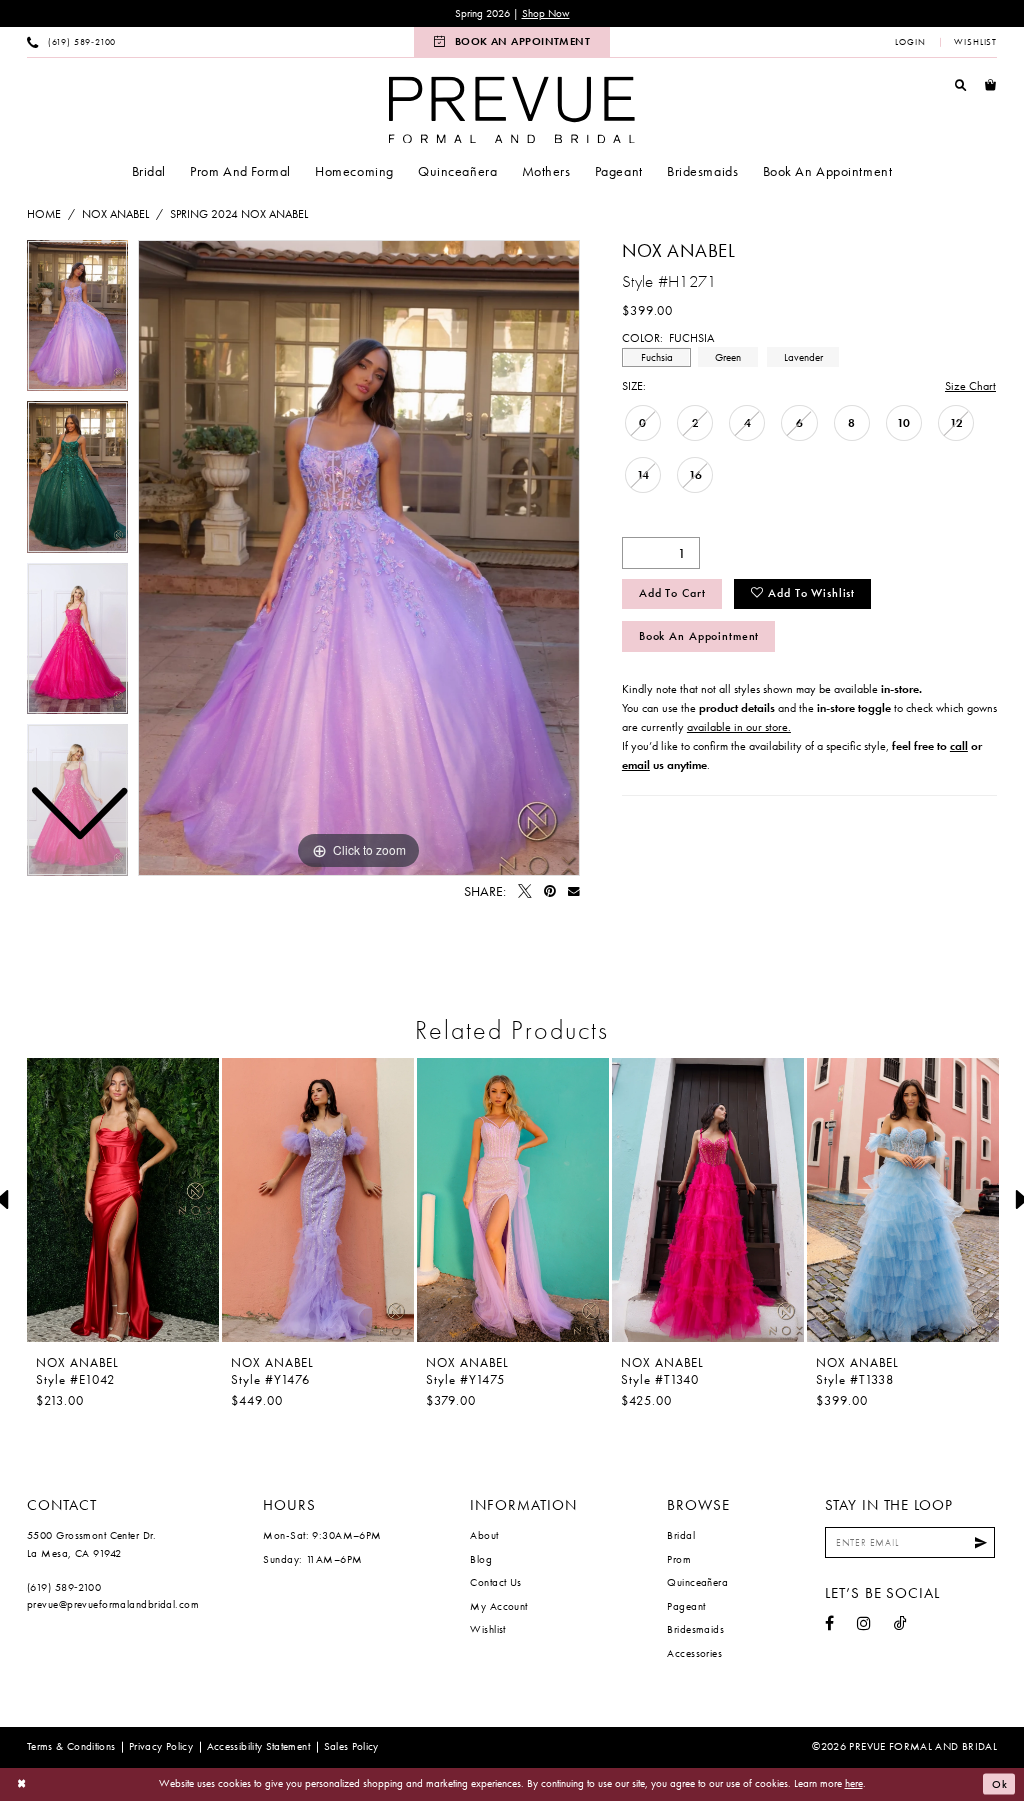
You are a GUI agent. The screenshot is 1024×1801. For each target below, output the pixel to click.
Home (44, 214)
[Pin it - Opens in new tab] (550, 892)
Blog (481, 1559)
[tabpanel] (359, 558)
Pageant (686, 1606)
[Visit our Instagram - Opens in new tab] (864, 1624)
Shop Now (546, 13)
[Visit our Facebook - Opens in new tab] (829, 1624)
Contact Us (495, 1582)
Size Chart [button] (970, 386)
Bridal (681, 1535)
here (854, 1783)
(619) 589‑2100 (64, 1587)
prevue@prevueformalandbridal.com (113, 1604)
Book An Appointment (699, 636)
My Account (498, 1606)
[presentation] (123, 1200)
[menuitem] (72, 42)
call (959, 746)
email (636, 765)
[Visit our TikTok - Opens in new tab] (900, 1624)
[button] (910, 42)
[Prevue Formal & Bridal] (512, 109)
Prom (679, 1559)
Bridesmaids (695, 1629)
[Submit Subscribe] (981, 1542)
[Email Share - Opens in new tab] (574, 892)
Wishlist (488, 1629)
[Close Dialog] (22, 1784)
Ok (1000, 1784)
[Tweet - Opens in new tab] (525, 892)
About (484, 1535)
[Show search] (961, 85)
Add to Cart (672, 593)
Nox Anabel (115, 214)
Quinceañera (697, 1582)
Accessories (694, 1653)
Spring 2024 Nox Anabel (239, 214)
